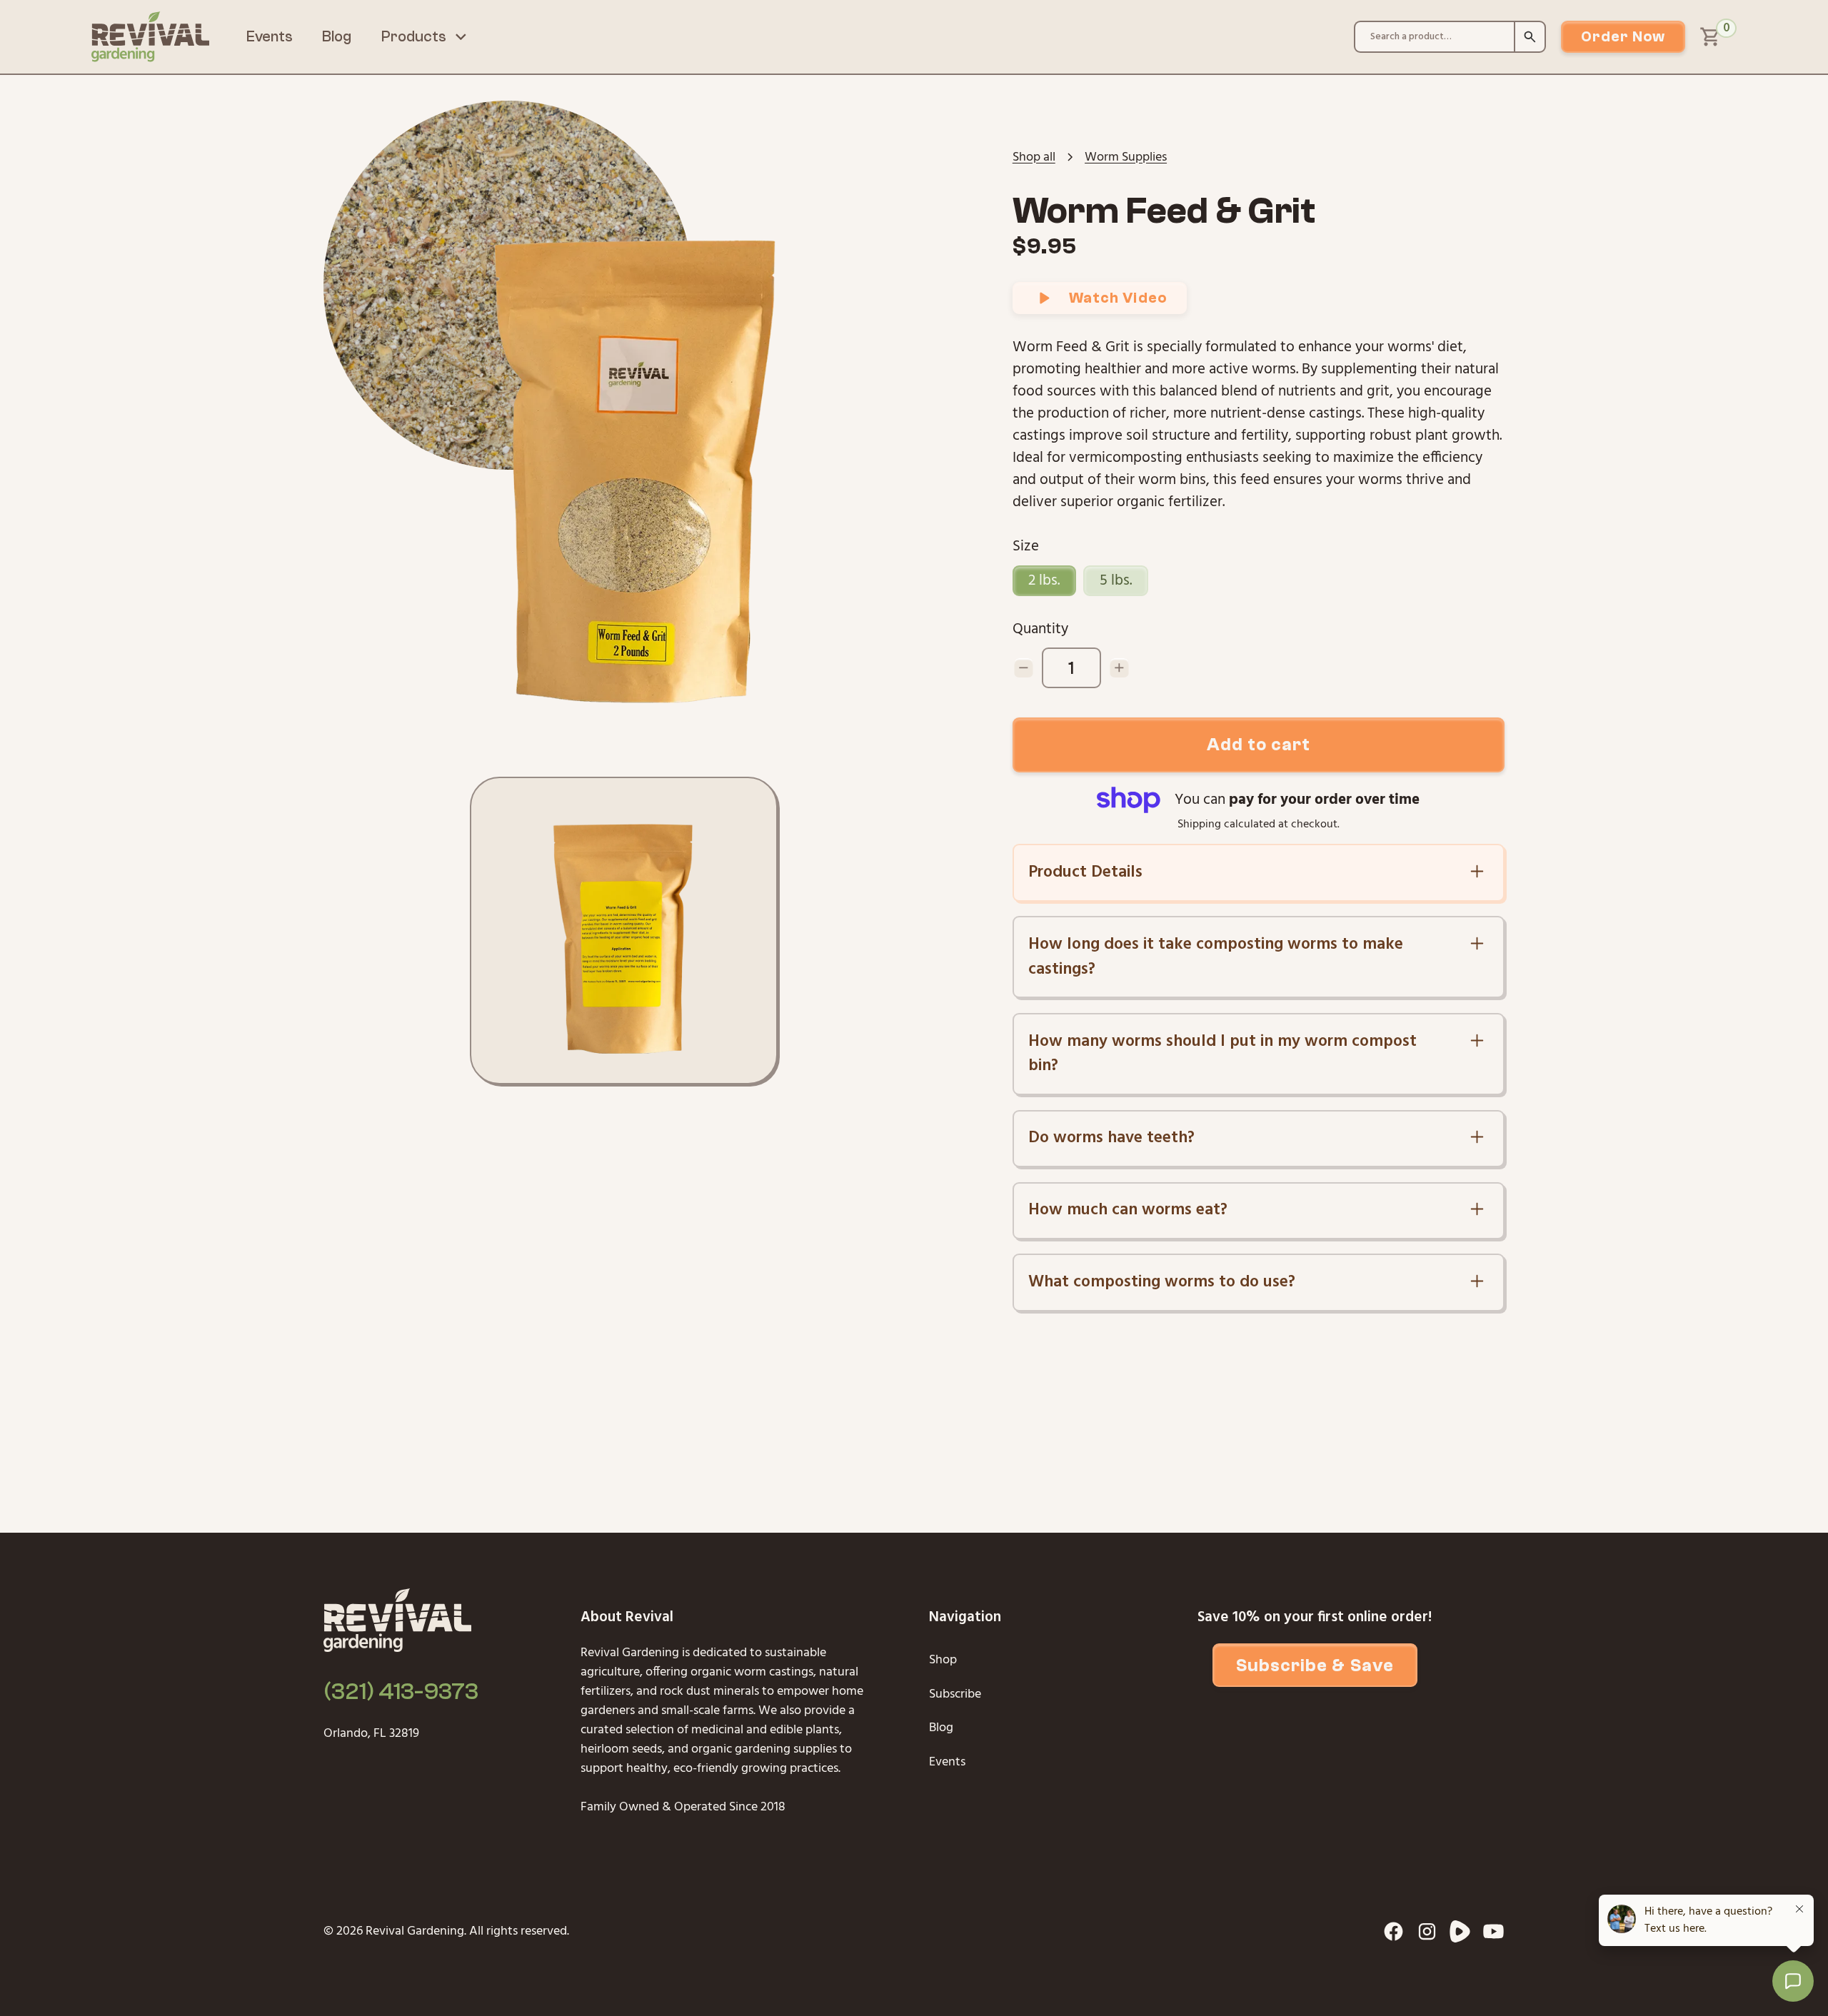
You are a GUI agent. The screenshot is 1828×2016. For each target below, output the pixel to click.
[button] (425, 37)
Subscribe (955, 1694)
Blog (337, 37)
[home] (150, 37)
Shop (943, 1660)
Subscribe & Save (1315, 1665)
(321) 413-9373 (401, 1692)
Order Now (1623, 37)
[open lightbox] (631, 455)
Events (270, 37)
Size (1026, 546)
